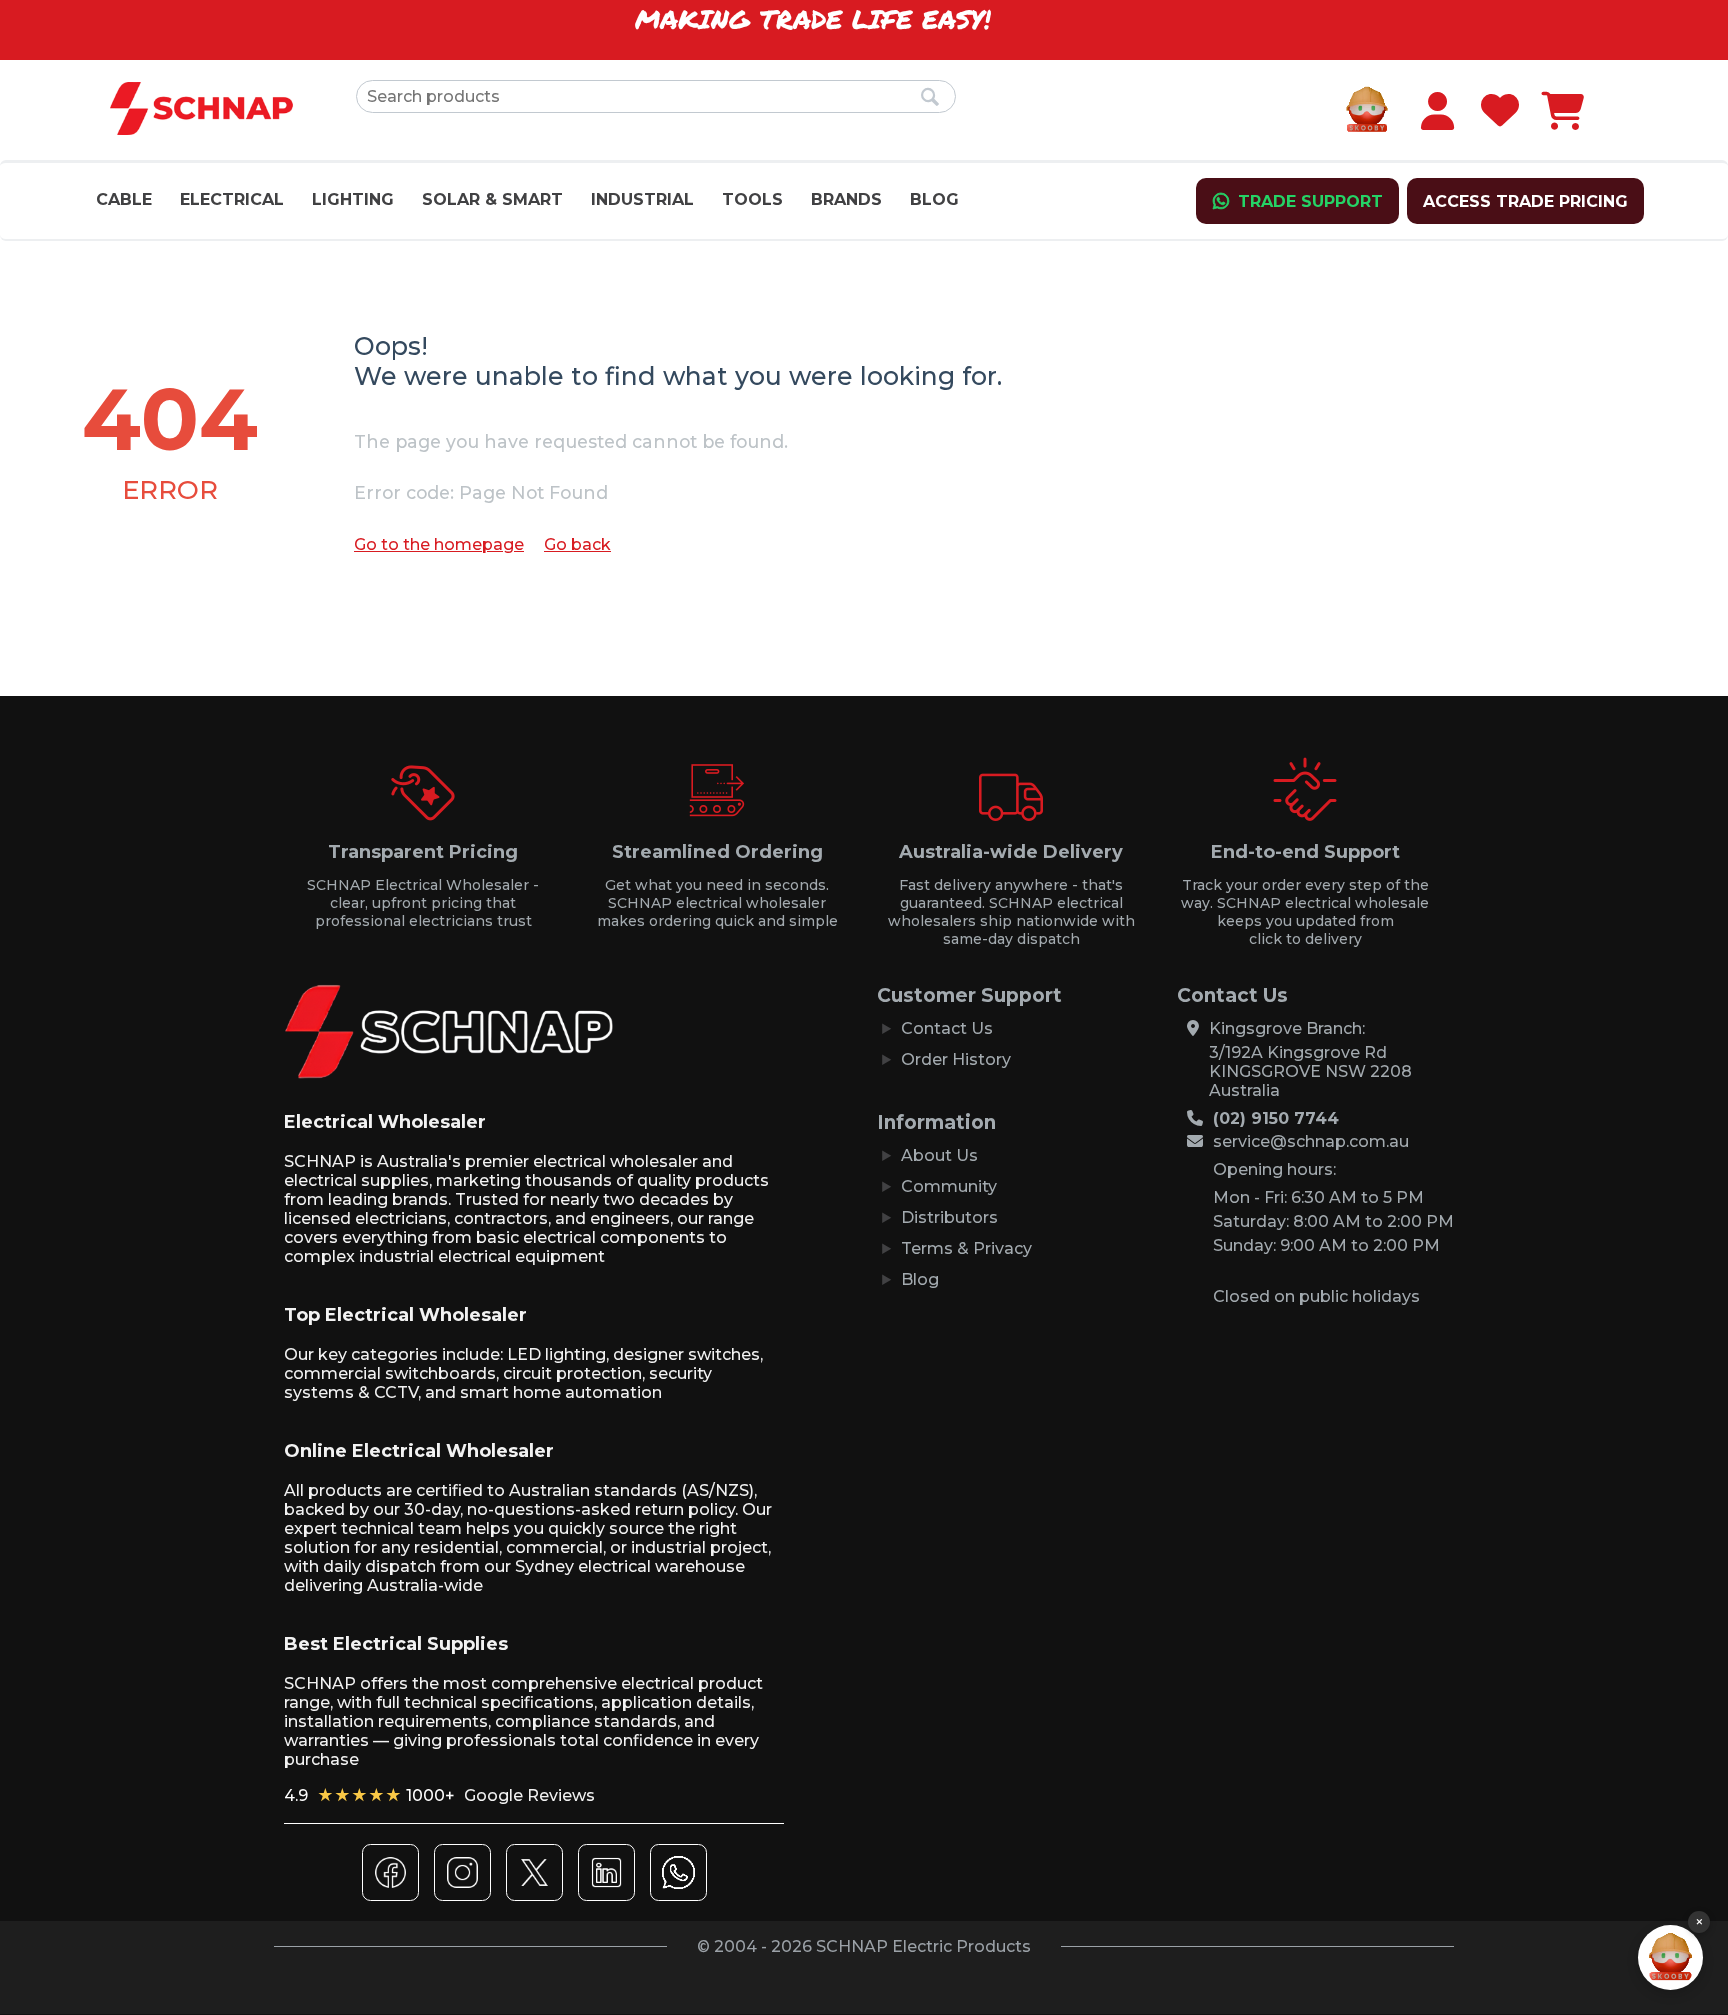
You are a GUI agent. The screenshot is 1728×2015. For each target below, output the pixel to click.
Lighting (353, 199)
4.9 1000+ (439, 1795)
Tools (752, 199)
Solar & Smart (492, 199)
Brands (846, 199)
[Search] (931, 98)
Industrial (642, 199)
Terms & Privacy (966, 1248)
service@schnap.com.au (1311, 1141)
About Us (939, 1155)
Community (949, 1186)
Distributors (949, 1217)
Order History (956, 1059)
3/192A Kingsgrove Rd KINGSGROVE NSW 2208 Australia (1310, 1071)
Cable (124, 199)
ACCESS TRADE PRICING (1525, 201)
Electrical (232, 199)
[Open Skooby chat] (1670, 1957)
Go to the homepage (439, 544)
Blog (934, 199)
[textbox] (656, 96)
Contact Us (947, 1028)
